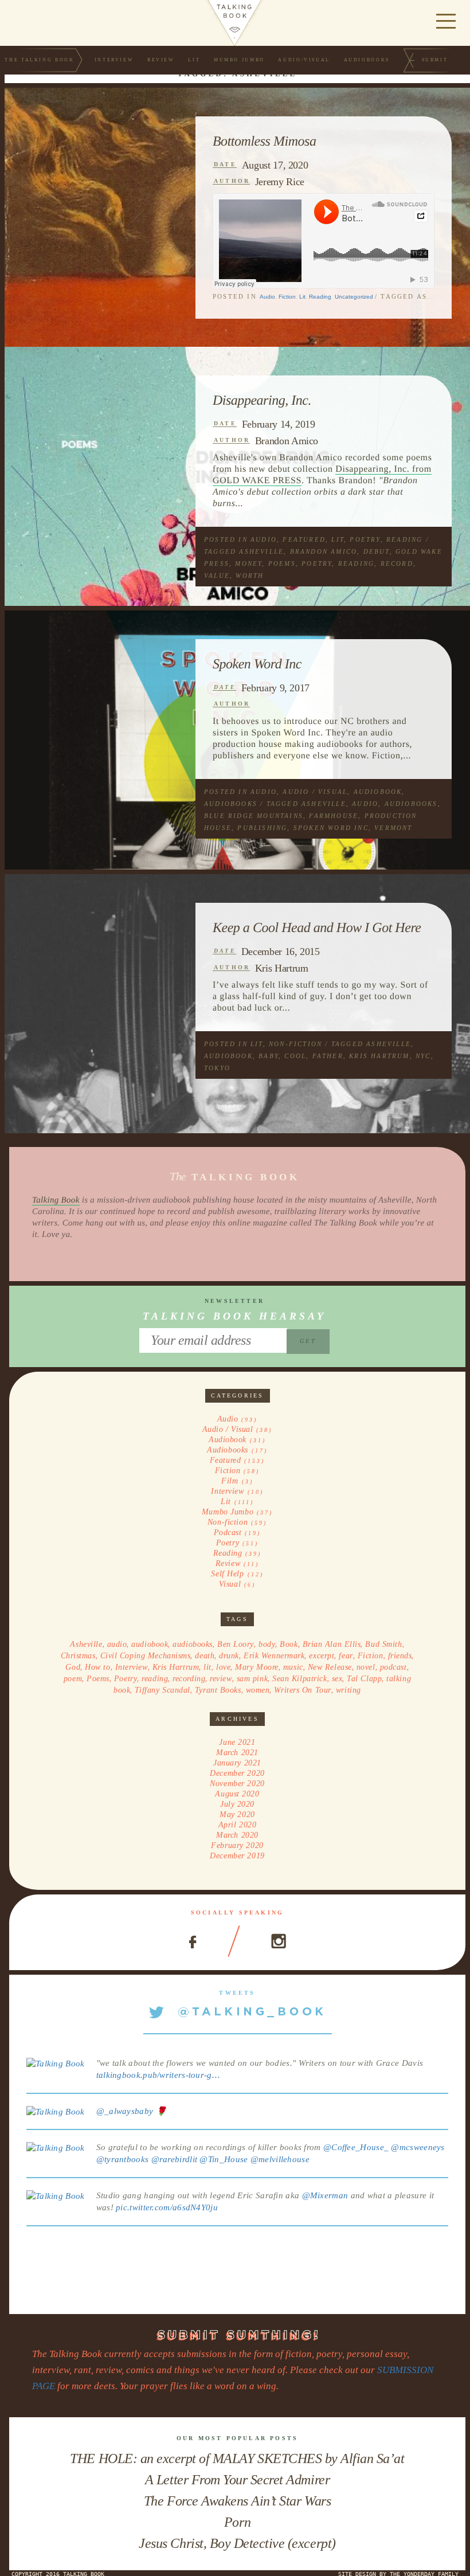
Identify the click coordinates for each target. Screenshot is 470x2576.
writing (348, 1690)
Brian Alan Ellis (332, 1644)
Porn (237, 2522)
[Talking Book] (56, 2063)
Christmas (78, 1656)
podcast (393, 1667)
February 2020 (237, 1845)
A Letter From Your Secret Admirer (237, 2480)
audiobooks (411, 804)
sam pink (252, 1679)
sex (337, 1679)
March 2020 (237, 1835)
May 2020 (237, 1814)
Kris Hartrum (282, 968)
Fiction (287, 297)
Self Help (227, 1574)
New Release (330, 1667)
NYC (423, 1056)
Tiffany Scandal (162, 1690)
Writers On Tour (302, 1690)
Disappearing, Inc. (262, 401)
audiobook (228, 1056)
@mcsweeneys (418, 2147)
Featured (304, 539)
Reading (320, 297)
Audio (267, 297)
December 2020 (237, 1773)
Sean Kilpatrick (299, 1679)
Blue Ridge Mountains (254, 816)
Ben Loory (236, 1644)
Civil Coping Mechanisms (146, 1656)
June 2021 (237, 1742)
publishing (262, 828)
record (397, 563)
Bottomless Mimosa (265, 142)
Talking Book (56, 1200)
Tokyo (217, 1068)
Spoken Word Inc (257, 664)
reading (356, 563)
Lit (194, 60)
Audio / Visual (315, 792)
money (248, 563)
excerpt (322, 1656)
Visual (230, 1584)
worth (250, 576)
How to (97, 1667)
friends (400, 1656)
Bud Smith (383, 1644)
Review (161, 60)
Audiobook (378, 792)
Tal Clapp (364, 1679)
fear (346, 1656)
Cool (295, 1056)
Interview (114, 60)
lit (207, 1667)
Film (230, 1481)
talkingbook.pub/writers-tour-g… (158, 2075)
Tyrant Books (218, 1690)
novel (366, 1667)
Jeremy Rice (280, 182)
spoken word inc (331, 828)
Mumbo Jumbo (239, 60)
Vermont (393, 828)
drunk (229, 1656)
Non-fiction (295, 1044)
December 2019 (237, 1856)
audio (365, 804)
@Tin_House (224, 2159)
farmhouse (334, 816)
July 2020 (237, 1804)
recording (189, 1679)
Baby (269, 1056)
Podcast (228, 1532)
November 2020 (237, 1784)
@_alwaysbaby (125, 2111)
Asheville (261, 551)
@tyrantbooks (123, 2159)
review (221, 1679)
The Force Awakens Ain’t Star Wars (237, 2501)
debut (377, 551)
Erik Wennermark (274, 1656)
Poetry (365, 539)
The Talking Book (39, 60)
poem (73, 1679)
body (267, 1644)
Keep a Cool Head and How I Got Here (317, 928)
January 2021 (237, 1763)
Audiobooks (367, 60)
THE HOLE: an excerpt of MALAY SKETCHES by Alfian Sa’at (237, 2458)
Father (328, 1056)
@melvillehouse (280, 2159)
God (73, 1667)
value (217, 576)
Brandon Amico (287, 441)
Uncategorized (354, 297)
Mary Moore (257, 1667)
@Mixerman (325, 2195)
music (293, 1667)
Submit (435, 60)
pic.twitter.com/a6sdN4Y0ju (167, 2207)
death (205, 1656)
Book (289, 1644)
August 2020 (237, 1794)
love (223, 1667)
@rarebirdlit (175, 2159)
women (258, 1690)
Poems (282, 563)
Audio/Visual (304, 60)
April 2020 (238, 1825)
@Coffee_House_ (356, 2147)
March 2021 (237, 1753)
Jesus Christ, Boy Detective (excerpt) (237, 2543)
